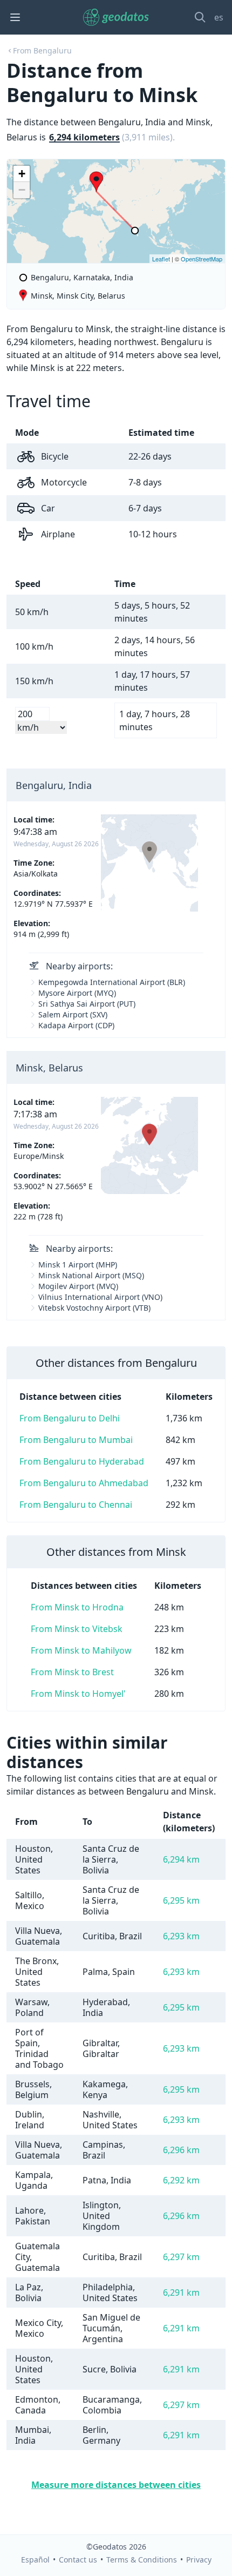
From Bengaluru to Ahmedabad (84, 1483)
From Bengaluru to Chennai (76, 1505)
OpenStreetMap (202, 259)
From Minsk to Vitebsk (77, 1629)
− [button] (22, 190)
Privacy (199, 2560)
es (219, 17)
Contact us (78, 2560)
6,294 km (181, 1859)
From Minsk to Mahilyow (81, 1650)
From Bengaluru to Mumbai (76, 1440)
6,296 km (181, 2150)
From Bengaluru (42, 50)
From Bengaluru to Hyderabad (82, 1461)
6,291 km (181, 2292)
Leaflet (161, 259)
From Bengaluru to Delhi (70, 1418)
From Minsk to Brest (72, 1672)
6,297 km (181, 2257)
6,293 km (181, 1936)
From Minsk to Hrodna (77, 1607)
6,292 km (181, 2180)
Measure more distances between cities (116, 2485)
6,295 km (181, 1900)
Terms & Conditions (142, 2560)
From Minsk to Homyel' (78, 1694)
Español (35, 2560)
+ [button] (22, 174)
